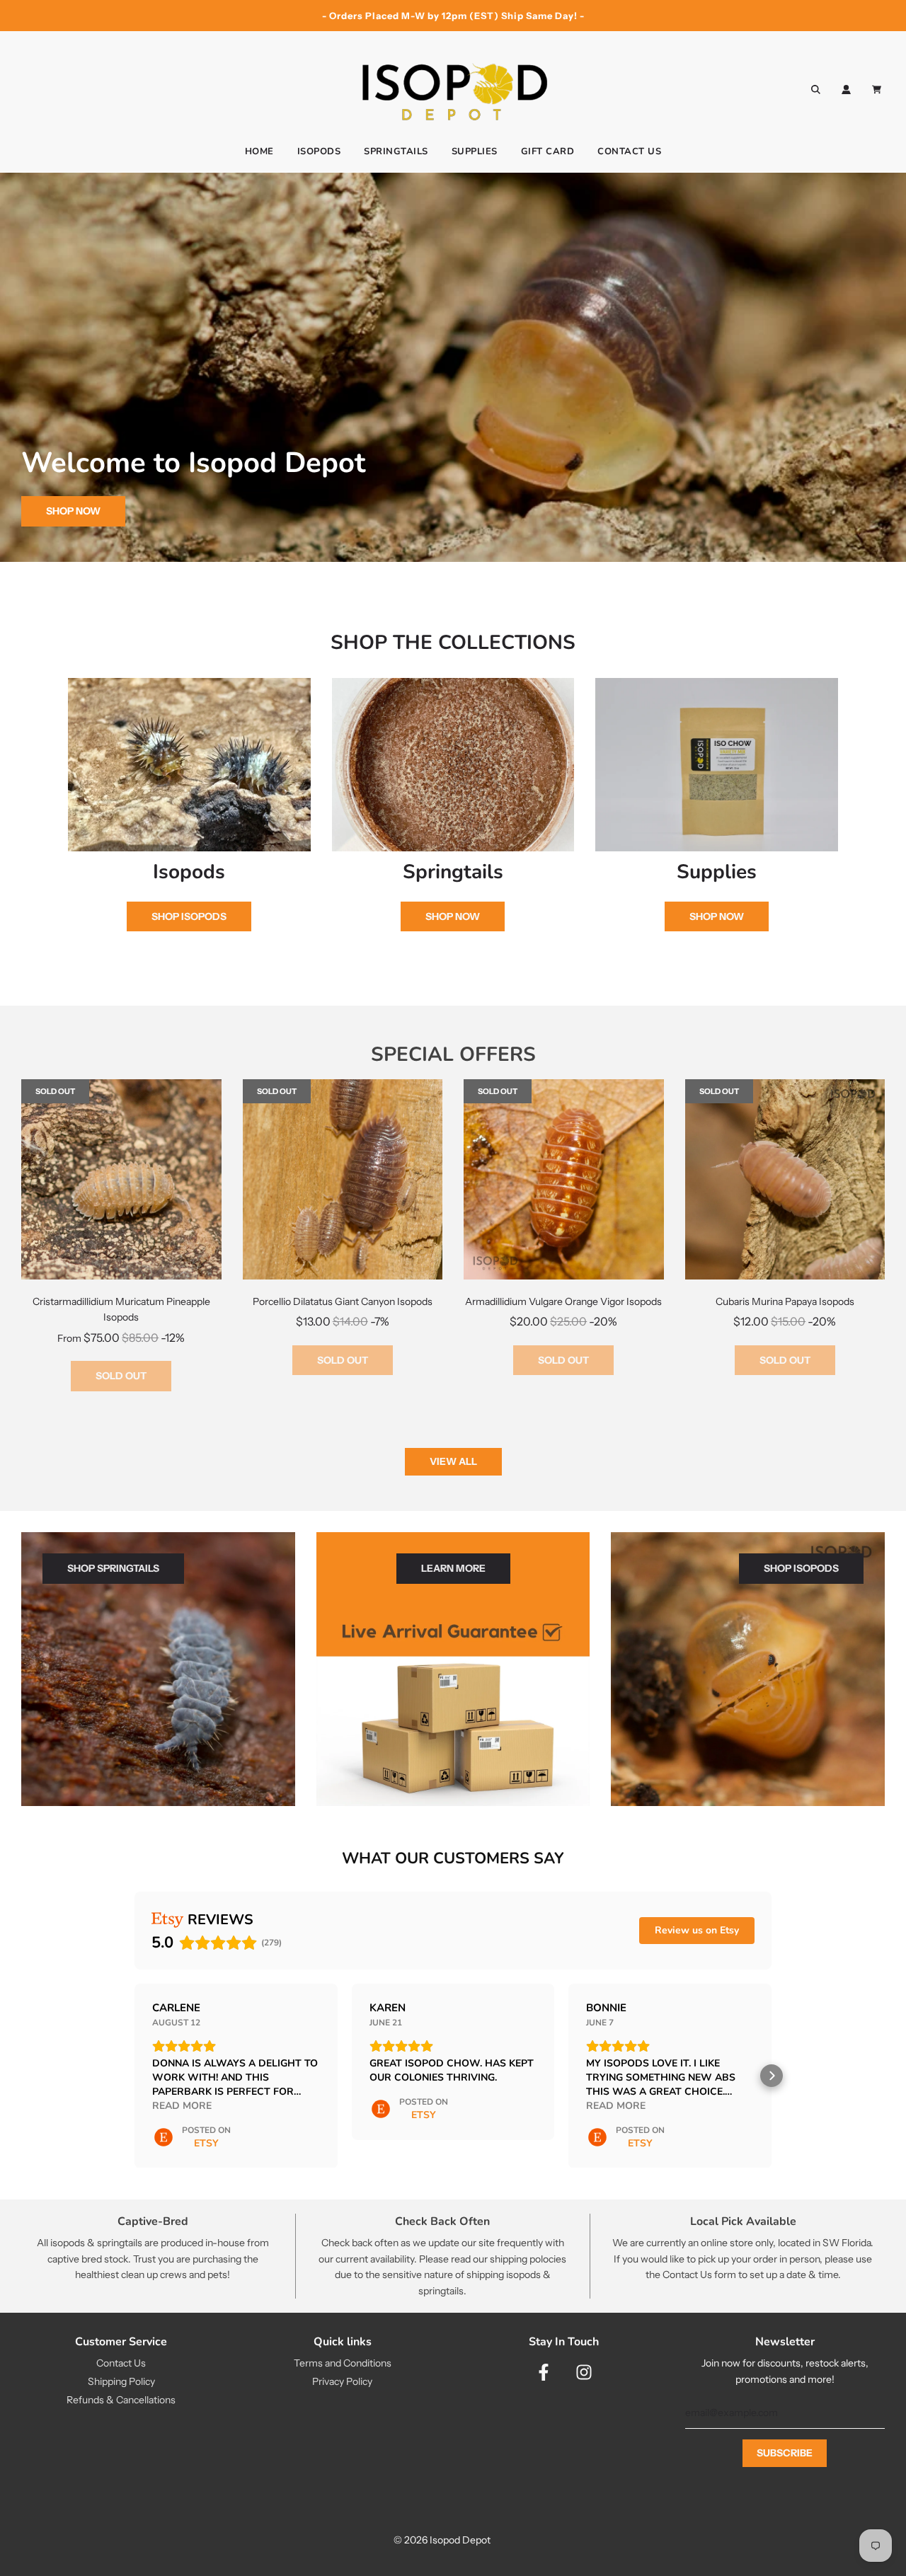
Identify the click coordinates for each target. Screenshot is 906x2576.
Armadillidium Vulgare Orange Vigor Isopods (563, 1301)
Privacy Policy (342, 2381)
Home (259, 151)
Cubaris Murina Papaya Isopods (785, 1301)
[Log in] (846, 90)
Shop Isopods (189, 916)
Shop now (73, 511)
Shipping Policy (121, 2381)
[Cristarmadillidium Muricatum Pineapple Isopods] (121, 1179)
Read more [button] (182, 2106)
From (121, 1338)
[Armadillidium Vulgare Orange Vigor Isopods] (564, 1179)
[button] (134, 2076)
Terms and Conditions (343, 2363)
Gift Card (548, 151)
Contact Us (629, 151)
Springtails (396, 151)
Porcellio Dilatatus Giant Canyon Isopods (343, 1301)
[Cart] (878, 90)
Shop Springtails (113, 1568)
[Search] (816, 90)
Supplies (475, 151)
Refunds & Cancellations (121, 2400)
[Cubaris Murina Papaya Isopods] (785, 1179)
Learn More (453, 1568)
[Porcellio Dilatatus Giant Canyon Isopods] (343, 1179)
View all (453, 1461)
